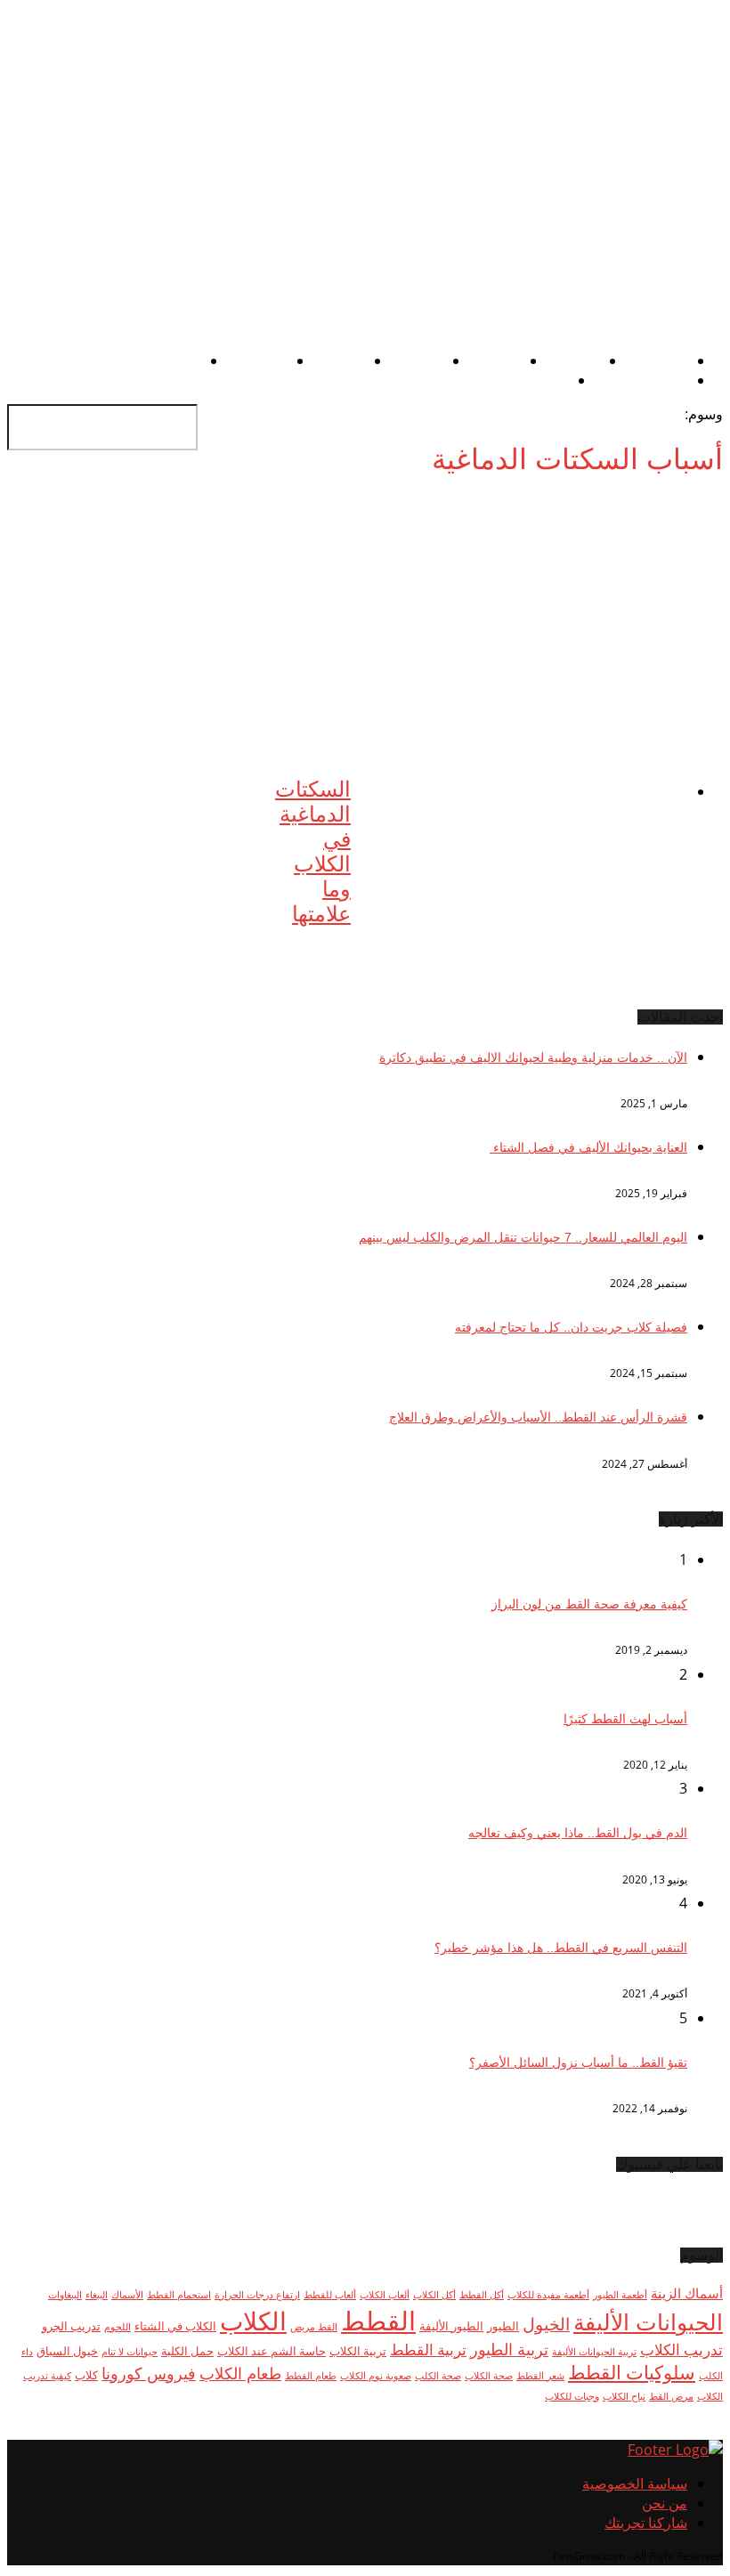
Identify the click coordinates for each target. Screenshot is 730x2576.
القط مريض (314, 2327)
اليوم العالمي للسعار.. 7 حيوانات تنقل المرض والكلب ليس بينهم (523, 1237)
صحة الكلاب (489, 2376)
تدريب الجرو (71, 2326)
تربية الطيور (509, 2349)
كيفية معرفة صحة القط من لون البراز (589, 1604)
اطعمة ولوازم (647, 381)
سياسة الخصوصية (635, 2483)
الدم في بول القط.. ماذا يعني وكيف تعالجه (578, 1833)
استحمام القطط (179, 2295)
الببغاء (97, 2295)
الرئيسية (663, 361)
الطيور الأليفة (451, 2326)
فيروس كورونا (149, 2373)
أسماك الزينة (687, 2293)
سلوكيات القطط (632, 2372)
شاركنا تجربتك (646, 2523)
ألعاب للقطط (330, 2295)
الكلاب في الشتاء (175, 2326)
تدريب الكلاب (681, 2349)
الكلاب (501, 361)
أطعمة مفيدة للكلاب (548, 2295)
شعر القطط (540, 2376)
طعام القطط (311, 2376)
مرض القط (671, 2396)
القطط (579, 361)
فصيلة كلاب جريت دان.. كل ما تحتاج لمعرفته (571, 1327)
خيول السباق (67, 2351)
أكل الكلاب (434, 2295)
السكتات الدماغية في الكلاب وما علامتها (313, 851)
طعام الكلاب (240, 2373)
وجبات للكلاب (572, 2396)
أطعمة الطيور (620, 2295)
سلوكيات (174, 361)
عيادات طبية (531, 381)
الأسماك (263, 361)
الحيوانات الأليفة (648, 2322)
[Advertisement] (365, 620)
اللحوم (118, 2327)
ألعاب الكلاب (385, 2295)
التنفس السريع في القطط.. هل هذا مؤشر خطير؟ (561, 1948)
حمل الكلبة (187, 2351)
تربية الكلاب (358, 2351)
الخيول (423, 361)
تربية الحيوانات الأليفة (594, 2352)
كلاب (86, 2375)
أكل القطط (482, 2295)
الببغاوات (65, 2295)
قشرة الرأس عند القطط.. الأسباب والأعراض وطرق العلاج (538, 1417)
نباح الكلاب (624, 2396)
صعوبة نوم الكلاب (376, 2376)
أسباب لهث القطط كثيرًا (625, 1719)
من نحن (665, 2503)
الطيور (345, 361)
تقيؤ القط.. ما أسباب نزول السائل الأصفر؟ (578, 2062)
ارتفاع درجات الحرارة (257, 2295)
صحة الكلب (438, 2376)
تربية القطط (428, 2349)
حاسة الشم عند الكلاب (272, 2351)
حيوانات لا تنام (130, 2352)
